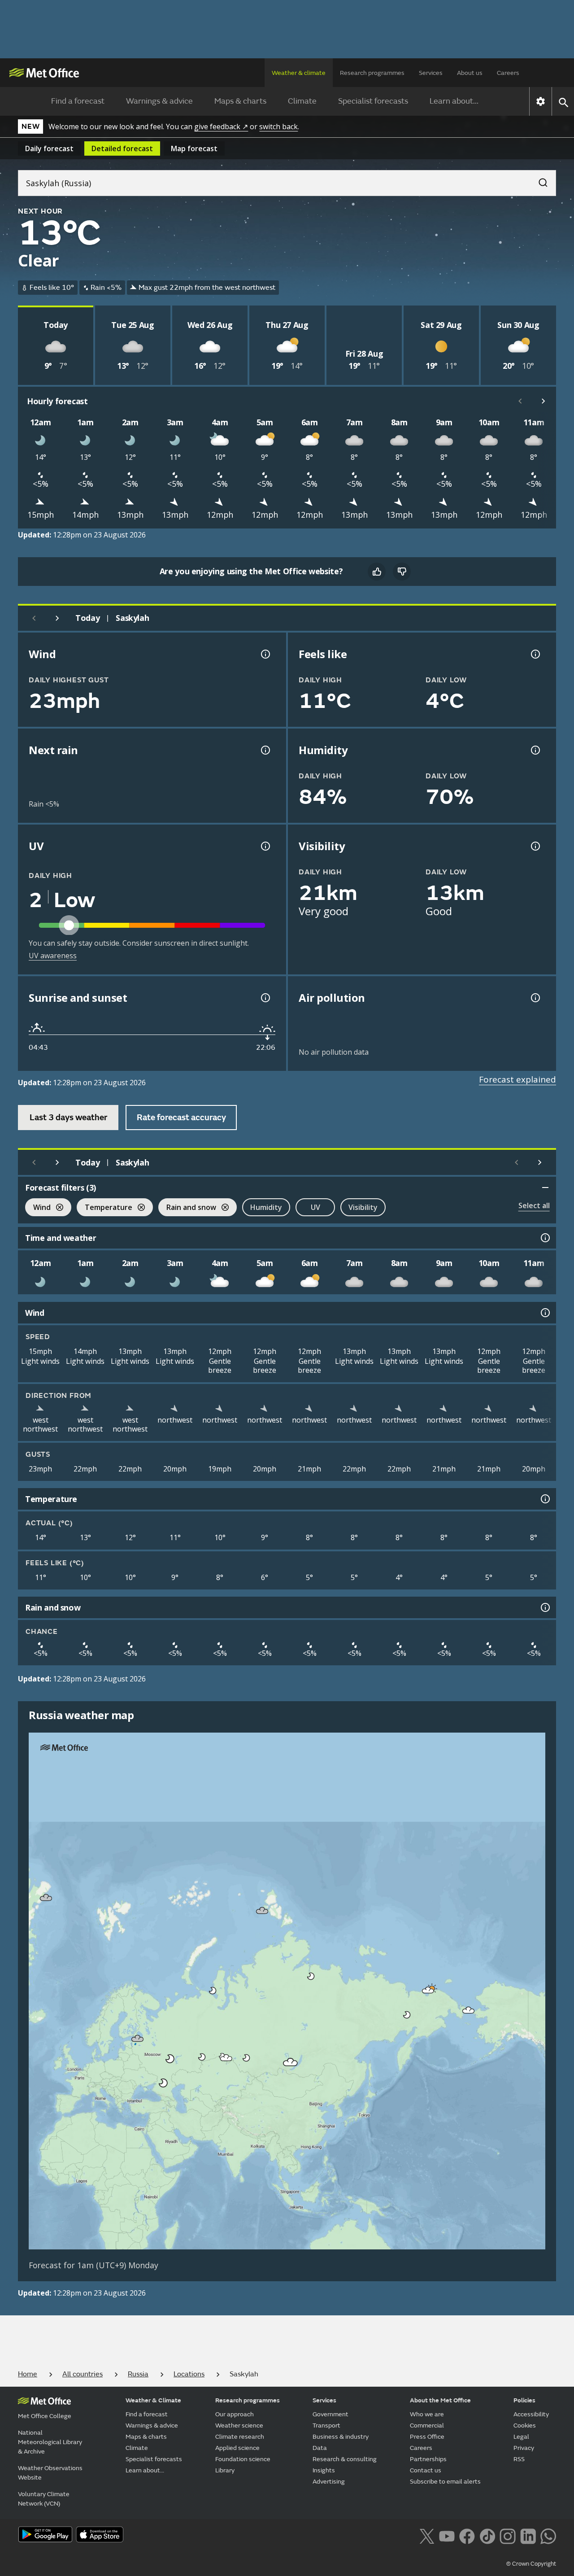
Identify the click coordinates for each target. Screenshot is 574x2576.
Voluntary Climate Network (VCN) (44, 2499)
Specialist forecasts (373, 101)
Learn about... (454, 101)
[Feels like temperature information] (535, 654)
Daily (49, 148)
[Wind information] (544, 1313)
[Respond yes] (377, 572)
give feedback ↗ (221, 127)
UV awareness (53, 956)
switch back (278, 127)
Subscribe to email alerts (445, 2482)
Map (194, 148)
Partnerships (428, 2459)
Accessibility (531, 2414)
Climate (302, 101)
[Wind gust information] (265, 654)
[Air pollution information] (535, 998)
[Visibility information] (535, 846)
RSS (519, 2459)
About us (470, 73)
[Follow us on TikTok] (487, 2535)
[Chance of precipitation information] (265, 750)
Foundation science (243, 2459)
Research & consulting (345, 2459)
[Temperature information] (544, 1499)
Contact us (426, 2470)
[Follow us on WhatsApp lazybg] (548, 2535)
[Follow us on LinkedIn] (528, 2535)
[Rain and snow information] (544, 1607)
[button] (46, 1898)
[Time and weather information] (544, 1238)
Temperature (104, 1208)
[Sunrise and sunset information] (265, 998)
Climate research (240, 2437)
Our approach (235, 2414)
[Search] (539, 180)
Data (320, 2448)
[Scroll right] (544, 401)
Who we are (427, 2414)
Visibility (363, 1207)
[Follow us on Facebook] (467, 2535)
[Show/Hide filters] (545, 1188)
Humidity (266, 1207)
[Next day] (57, 618)
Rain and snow (187, 1208)
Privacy (524, 2448)
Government (330, 2414)
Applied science (237, 2448)
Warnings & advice (159, 101)
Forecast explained (517, 1079)
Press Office (427, 2437)
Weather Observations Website (50, 2473)
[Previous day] (34, 618)
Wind (38, 1208)
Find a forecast (78, 101)
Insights (324, 2470)
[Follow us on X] (427, 2535)
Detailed (122, 148)
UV (315, 1207)
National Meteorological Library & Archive (50, 2442)
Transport (326, 2425)
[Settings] (541, 101)
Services (431, 73)
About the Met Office (440, 2400)
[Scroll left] (520, 401)
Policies (524, 2400)
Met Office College (45, 2416)
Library (225, 2470)
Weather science (239, 2425)
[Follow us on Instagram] (507, 2535)
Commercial (427, 2425)
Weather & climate (299, 73)
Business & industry (341, 2437)
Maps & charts (240, 101)
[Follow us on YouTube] (447, 2535)
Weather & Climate (153, 2400)
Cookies (525, 2425)
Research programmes (372, 73)
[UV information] (265, 846)
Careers (508, 73)
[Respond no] (402, 572)
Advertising (329, 2482)
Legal (521, 2437)
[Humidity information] (535, 750)
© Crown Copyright (531, 2564)
